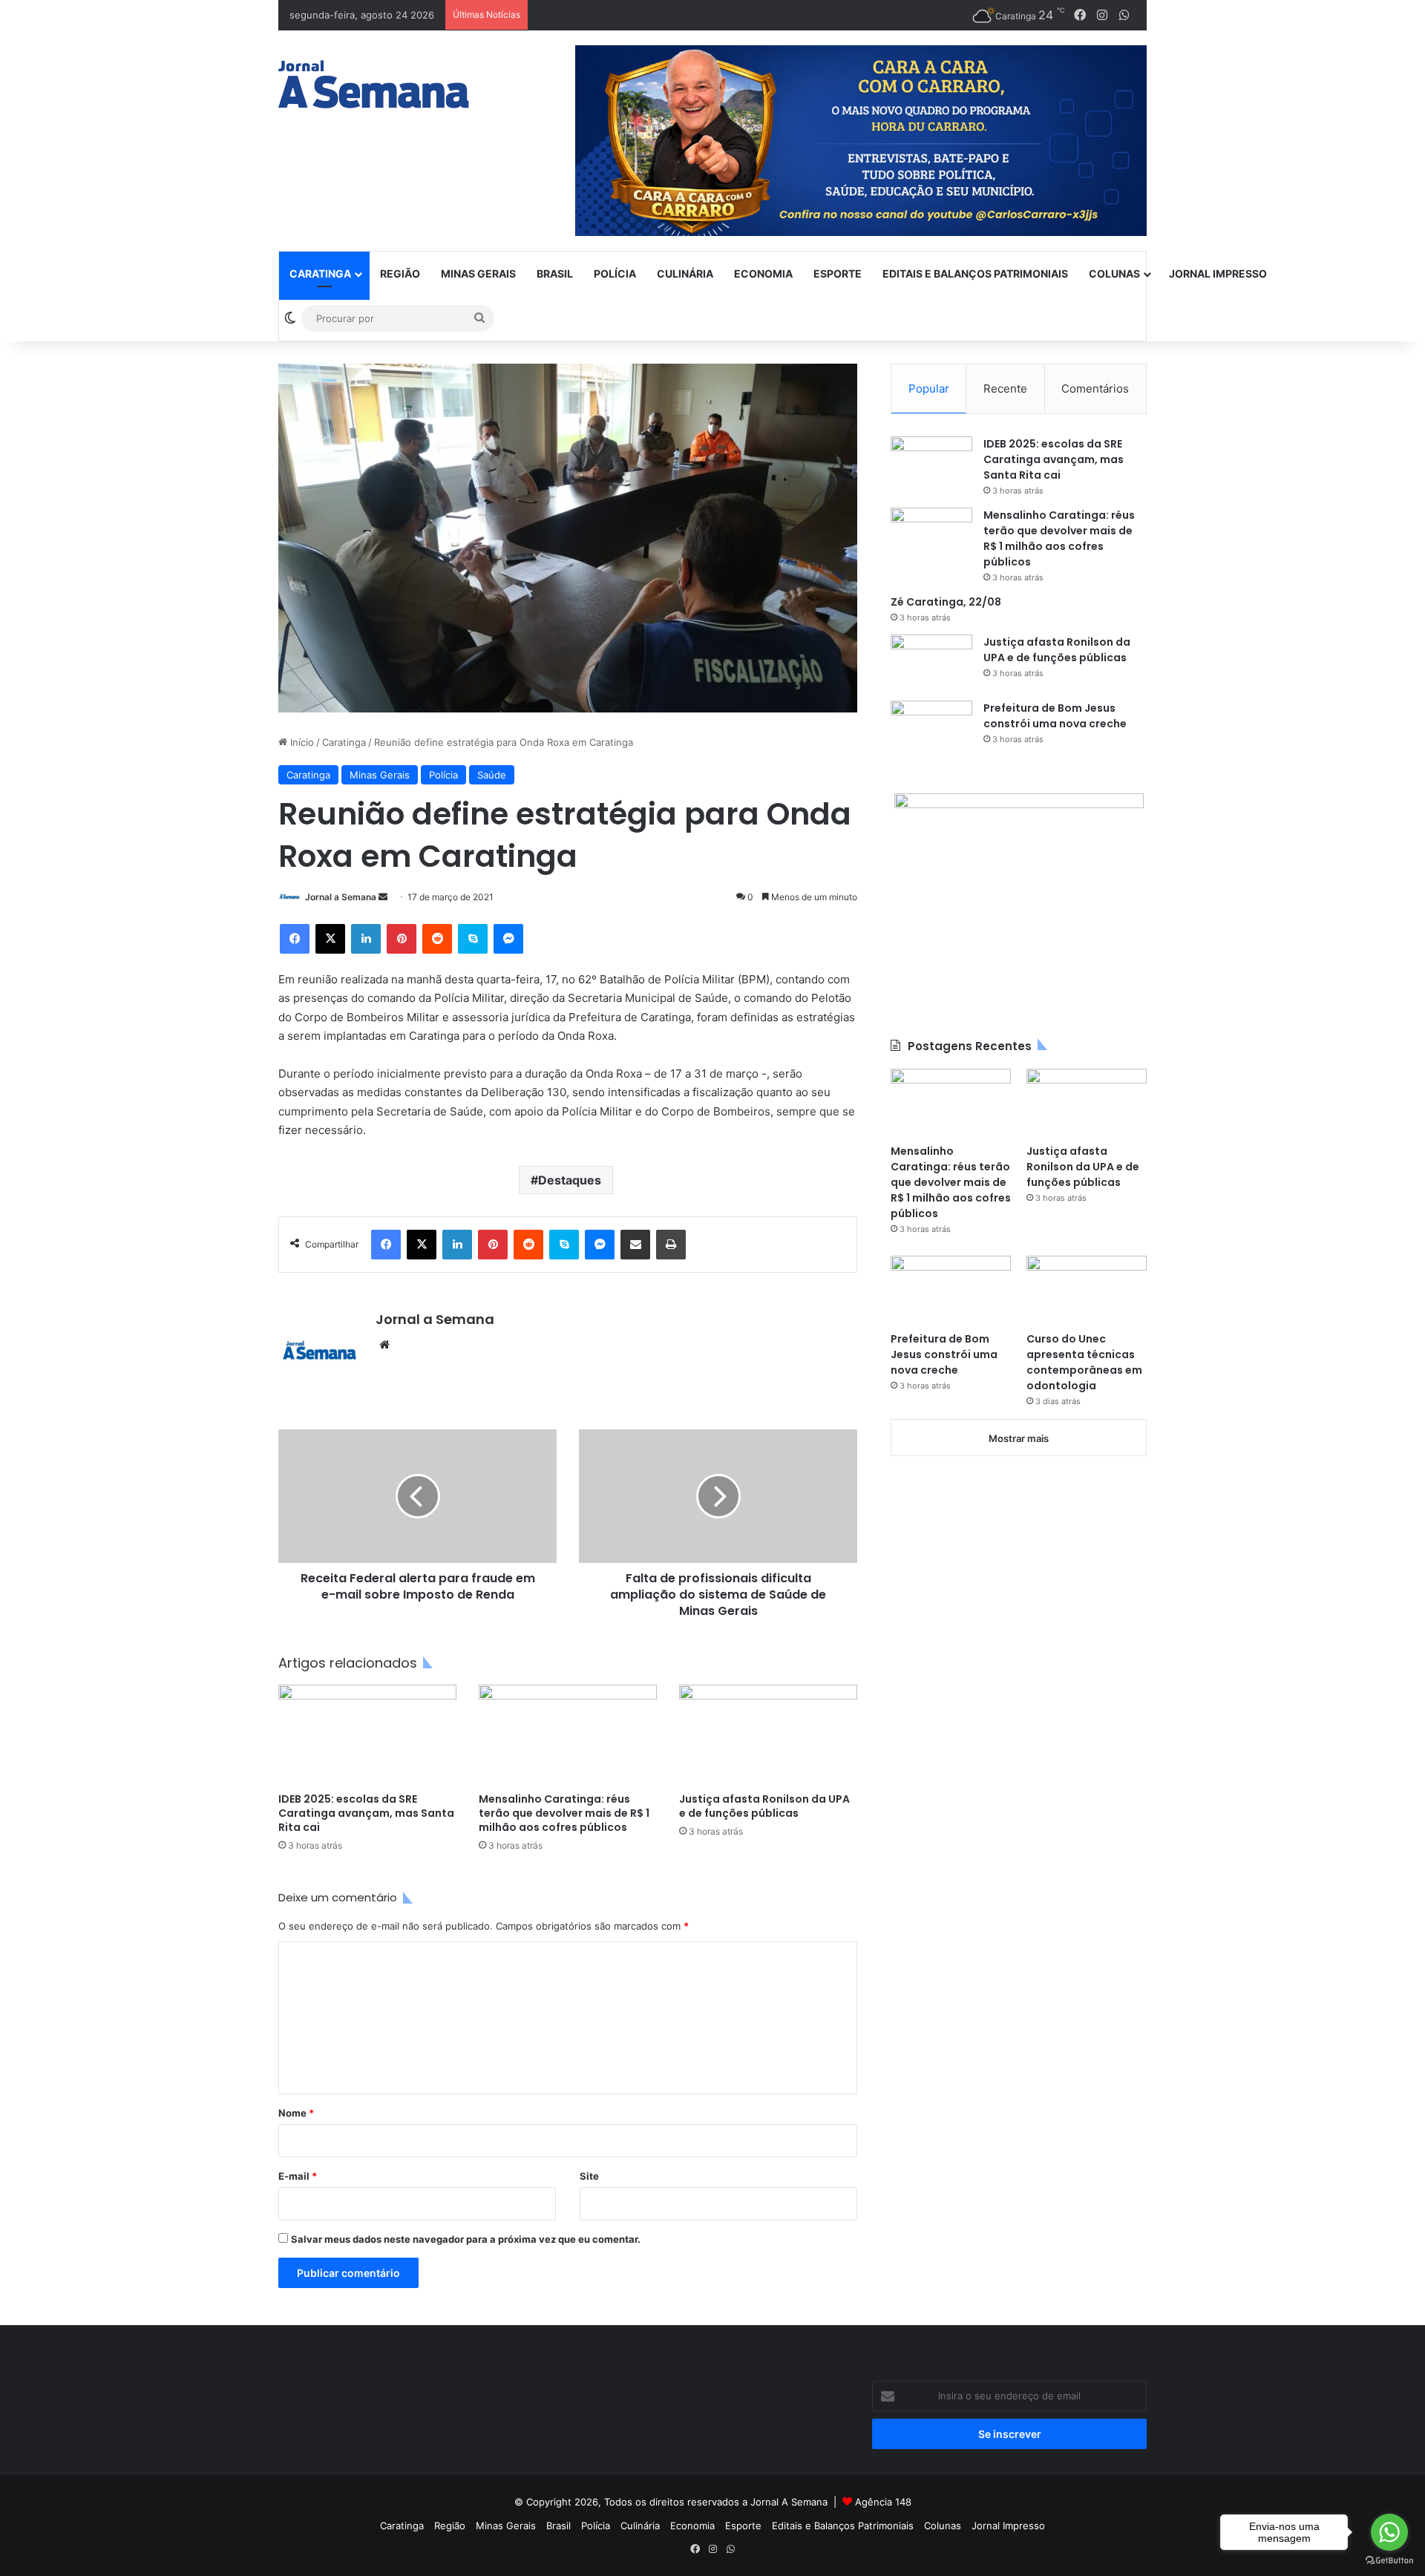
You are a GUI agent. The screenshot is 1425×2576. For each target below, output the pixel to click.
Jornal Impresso (1218, 273)
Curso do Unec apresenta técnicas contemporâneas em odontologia (1084, 1362)
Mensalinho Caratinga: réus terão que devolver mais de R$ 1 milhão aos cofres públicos (564, 1813)
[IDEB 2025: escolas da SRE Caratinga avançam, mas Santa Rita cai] (367, 1735)
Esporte (838, 273)
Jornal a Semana (341, 897)
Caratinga (320, 273)
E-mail (298, 2176)
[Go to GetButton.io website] (1389, 2561)
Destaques (570, 1180)
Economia (763, 273)
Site (589, 2176)
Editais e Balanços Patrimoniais (975, 273)
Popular (929, 389)
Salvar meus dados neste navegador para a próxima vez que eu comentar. (466, 2239)
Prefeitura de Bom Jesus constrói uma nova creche (1055, 716)
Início (301, 742)
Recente (1005, 389)
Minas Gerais (478, 273)
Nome (296, 2113)
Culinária (685, 273)
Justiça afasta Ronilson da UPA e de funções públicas (764, 1806)
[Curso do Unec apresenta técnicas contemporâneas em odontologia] (1087, 1289)
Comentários (1095, 389)
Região (400, 273)
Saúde (492, 775)
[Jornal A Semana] (374, 84)
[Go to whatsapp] (1389, 2532)
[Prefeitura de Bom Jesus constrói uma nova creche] (931, 728)
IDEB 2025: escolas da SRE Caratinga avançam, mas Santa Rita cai (366, 1813)
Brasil (555, 273)
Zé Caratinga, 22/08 (946, 602)
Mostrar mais (1019, 1438)
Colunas (1114, 273)
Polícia (615, 273)
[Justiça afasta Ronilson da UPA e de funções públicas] (768, 1735)
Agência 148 (883, 2502)
